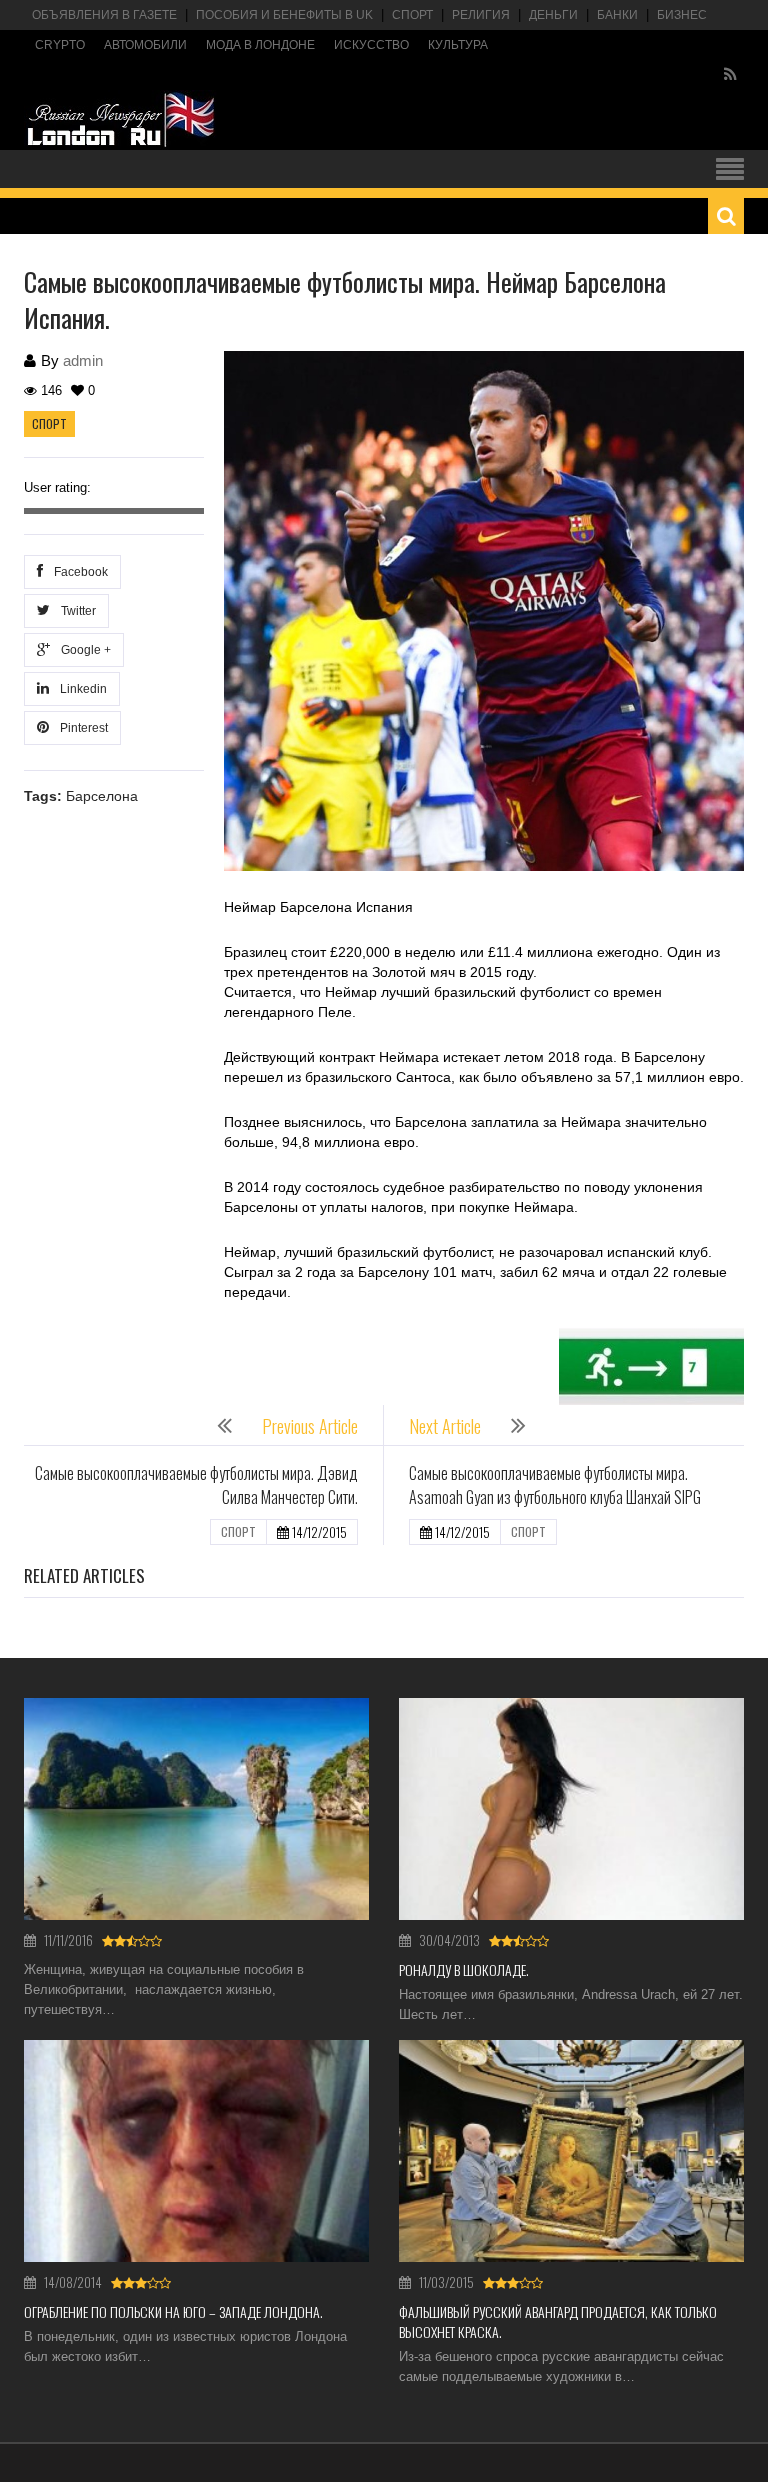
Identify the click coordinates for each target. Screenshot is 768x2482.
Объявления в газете (104, 15)
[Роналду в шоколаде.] (571, 1809)
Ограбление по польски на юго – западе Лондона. (173, 2311)
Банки (617, 15)
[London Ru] (121, 120)
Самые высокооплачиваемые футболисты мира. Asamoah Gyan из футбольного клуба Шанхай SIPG (555, 1485)
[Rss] (730, 75)
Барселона (102, 796)
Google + (83, 650)
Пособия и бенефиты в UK (284, 15)
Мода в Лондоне (260, 45)
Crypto (60, 45)
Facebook (78, 572)
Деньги (553, 15)
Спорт (412, 15)
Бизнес (682, 15)
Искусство (371, 45)
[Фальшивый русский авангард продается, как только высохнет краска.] (571, 2151)
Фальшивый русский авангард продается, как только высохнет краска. (558, 2321)
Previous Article (310, 1426)
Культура (458, 45)
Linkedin (80, 689)
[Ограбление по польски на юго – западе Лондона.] (196, 2151)
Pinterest (81, 728)
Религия (481, 15)
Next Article (445, 1426)
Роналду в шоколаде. (464, 1969)
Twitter (75, 611)
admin (83, 360)
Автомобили (145, 45)
